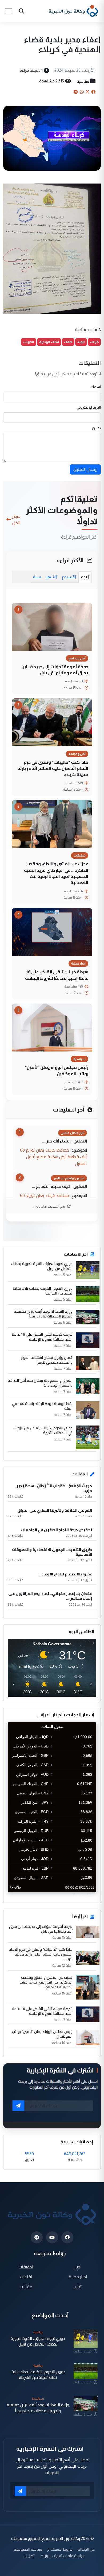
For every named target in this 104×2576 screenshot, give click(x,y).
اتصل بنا (29, 2556)
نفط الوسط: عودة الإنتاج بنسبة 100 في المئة (42, 1406)
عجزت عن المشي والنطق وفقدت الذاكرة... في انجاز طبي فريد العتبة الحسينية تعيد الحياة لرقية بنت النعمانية (56, 873)
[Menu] (9, 11)
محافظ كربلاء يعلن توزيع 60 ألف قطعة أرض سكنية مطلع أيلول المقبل (53, 1157)
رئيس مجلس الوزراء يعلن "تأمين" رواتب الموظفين (57, 1070)
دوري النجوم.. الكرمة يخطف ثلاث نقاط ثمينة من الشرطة (43, 1291)
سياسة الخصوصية (28, 2549)
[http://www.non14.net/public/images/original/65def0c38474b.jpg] (52, 248)
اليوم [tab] (85, 577)
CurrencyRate (84, 1895)
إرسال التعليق (85, 469)
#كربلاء (29, 342)
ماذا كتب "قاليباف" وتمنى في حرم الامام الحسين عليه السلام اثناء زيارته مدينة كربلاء (53, 768)
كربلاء (94, 342)
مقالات (26, 2286)
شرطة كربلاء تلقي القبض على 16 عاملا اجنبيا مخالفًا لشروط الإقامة (57, 975)
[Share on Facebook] (93, 92)
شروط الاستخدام (60, 2549)
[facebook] (67, 2237)
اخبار (78, 2267)
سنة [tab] (37, 577)
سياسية (83, 81)
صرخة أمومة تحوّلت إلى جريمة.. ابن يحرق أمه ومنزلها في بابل (55, 670)
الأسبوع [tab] (69, 577)
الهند (81, 342)
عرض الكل (16, 519)
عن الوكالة (86, 2549)
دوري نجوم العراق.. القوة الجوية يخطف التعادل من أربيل (42, 1266)
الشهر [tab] (51, 577)
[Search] (21, 11)
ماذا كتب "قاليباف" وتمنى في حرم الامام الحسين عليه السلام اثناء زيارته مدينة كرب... (41, 1954)
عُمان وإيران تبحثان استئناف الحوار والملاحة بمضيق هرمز (47, 1360)
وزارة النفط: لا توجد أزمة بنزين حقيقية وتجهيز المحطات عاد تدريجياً (43, 1314)
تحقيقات (26, 2267)
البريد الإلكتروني (89, 407)
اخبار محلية (78, 2277)
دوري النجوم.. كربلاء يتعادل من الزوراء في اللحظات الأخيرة (43, 1430)
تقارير (78, 2286)
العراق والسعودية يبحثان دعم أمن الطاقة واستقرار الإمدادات (40, 1383)
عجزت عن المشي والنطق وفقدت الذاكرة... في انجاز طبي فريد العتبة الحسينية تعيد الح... (46, 1982)
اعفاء (68, 342)
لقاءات (26, 2277)
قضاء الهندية (49, 342)
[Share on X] (87, 92)
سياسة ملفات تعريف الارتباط (63, 2556)
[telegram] (37, 2237)
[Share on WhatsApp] (82, 92)
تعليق (96, 428)
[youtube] (52, 2237)
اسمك (96, 387)
